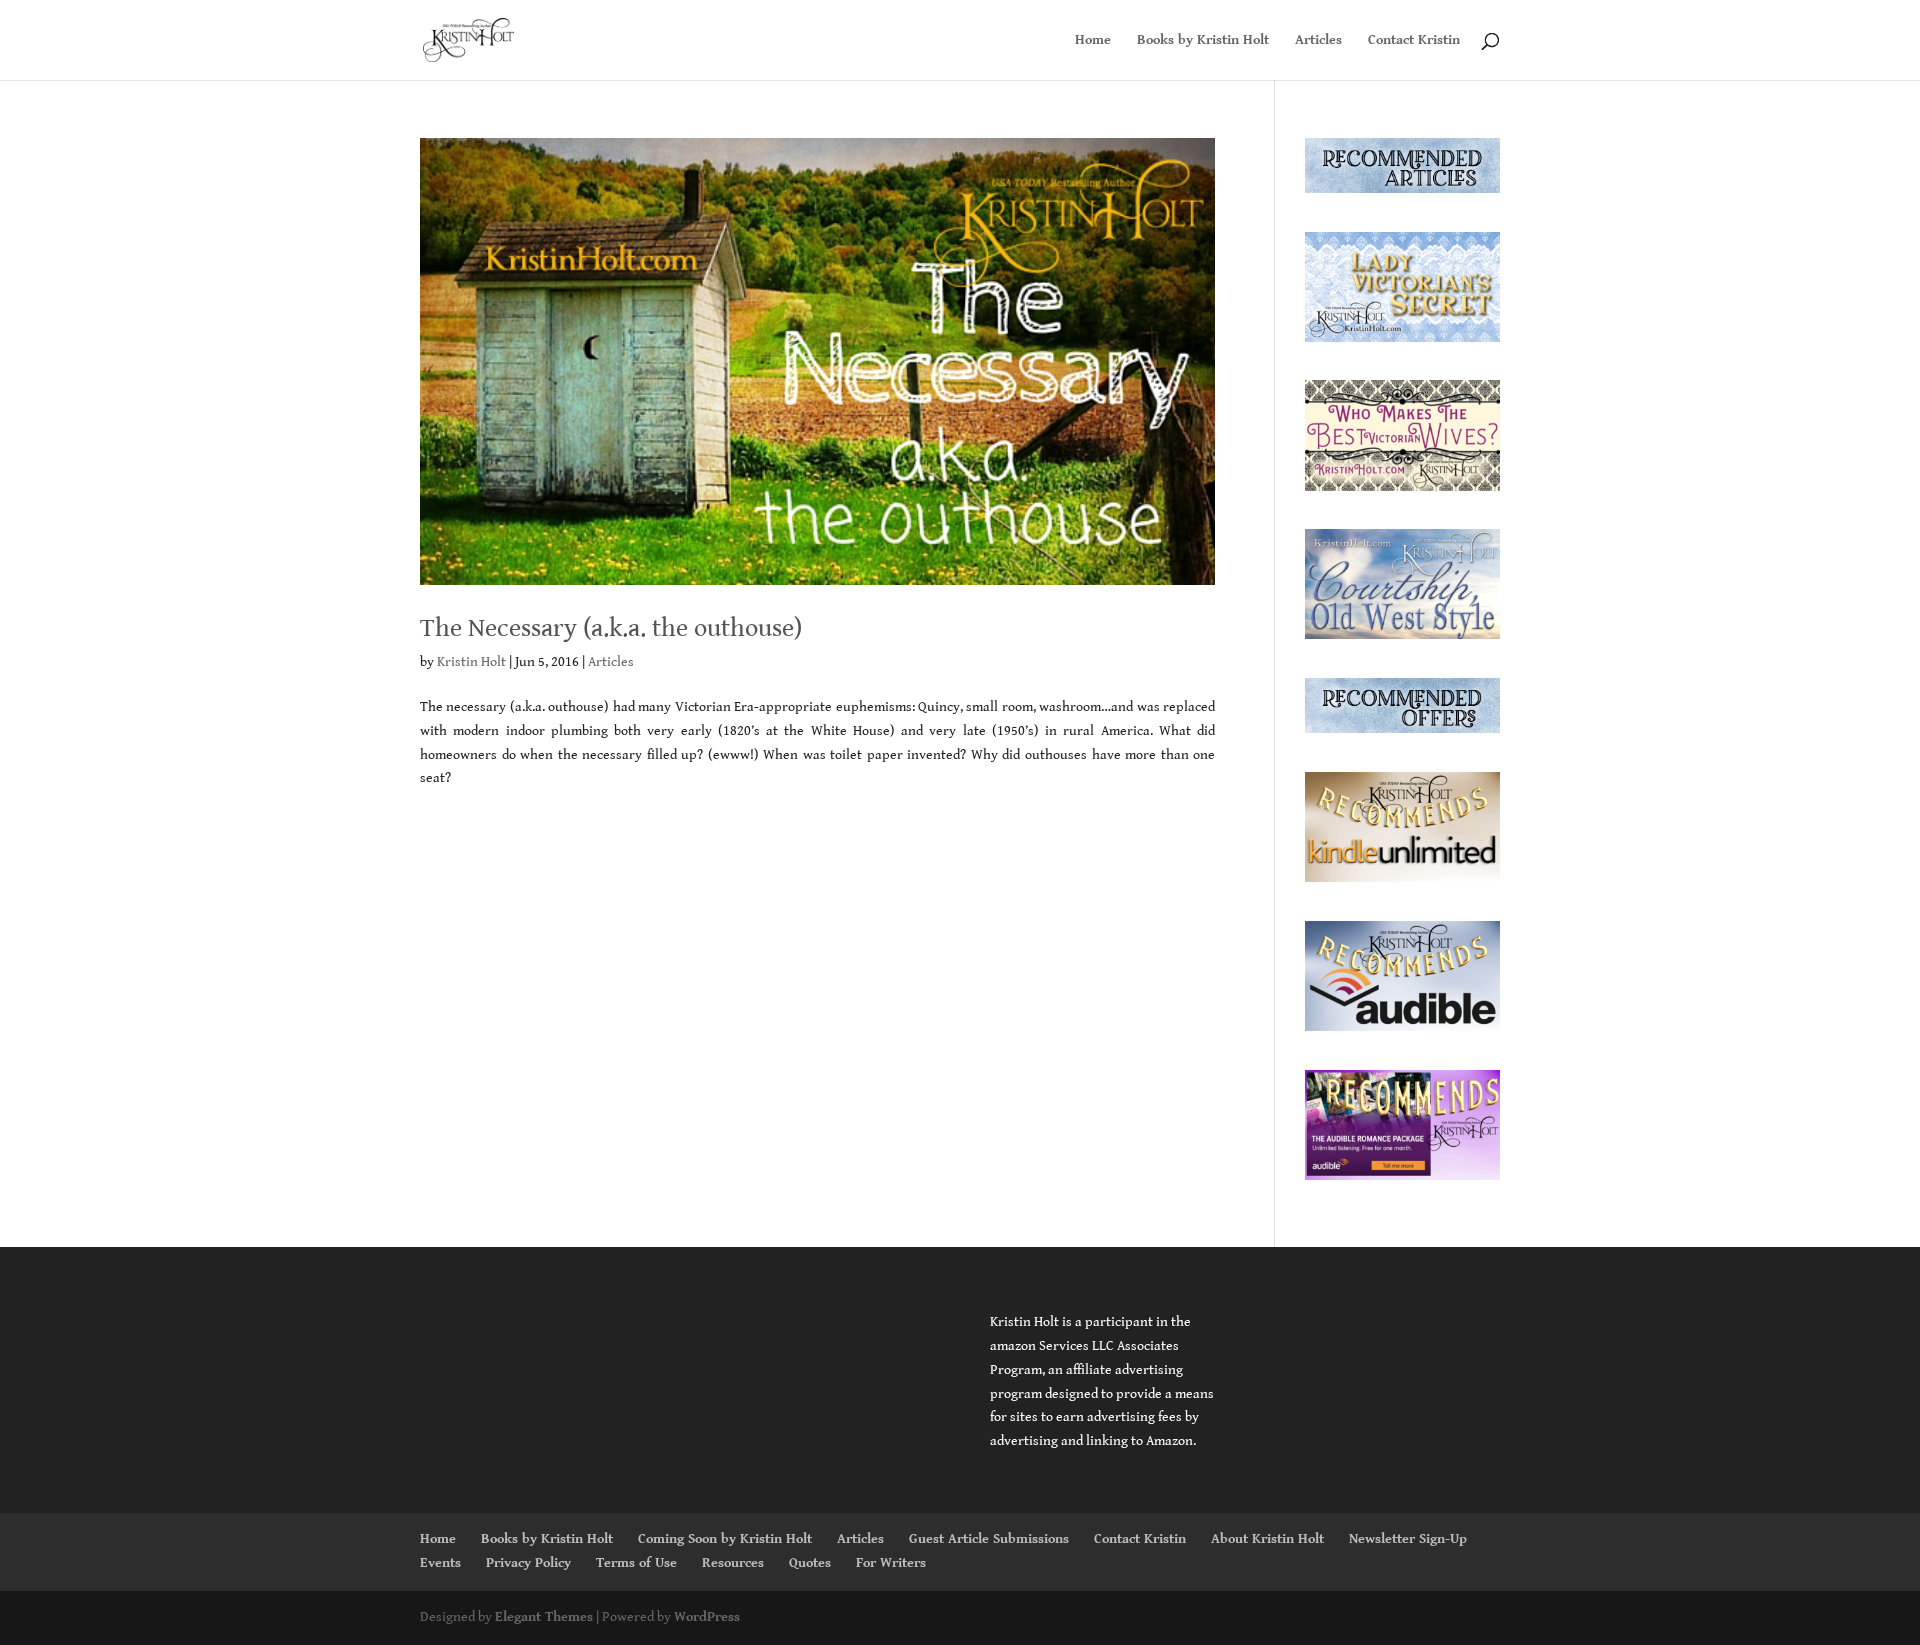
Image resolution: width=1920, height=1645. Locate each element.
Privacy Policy (528, 1563)
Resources (733, 1563)
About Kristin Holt (1267, 1539)
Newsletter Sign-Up (1408, 1539)
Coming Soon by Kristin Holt (725, 1539)
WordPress (707, 1617)
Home (1093, 40)
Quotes (810, 1563)
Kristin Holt (471, 662)
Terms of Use (636, 1563)
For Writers (891, 1563)
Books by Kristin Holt (1203, 40)
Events (440, 1563)
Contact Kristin (1414, 40)
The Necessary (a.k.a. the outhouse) (611, 628)
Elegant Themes (544, 1617)
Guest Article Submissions (989, 1539)
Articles (1318, 40)
